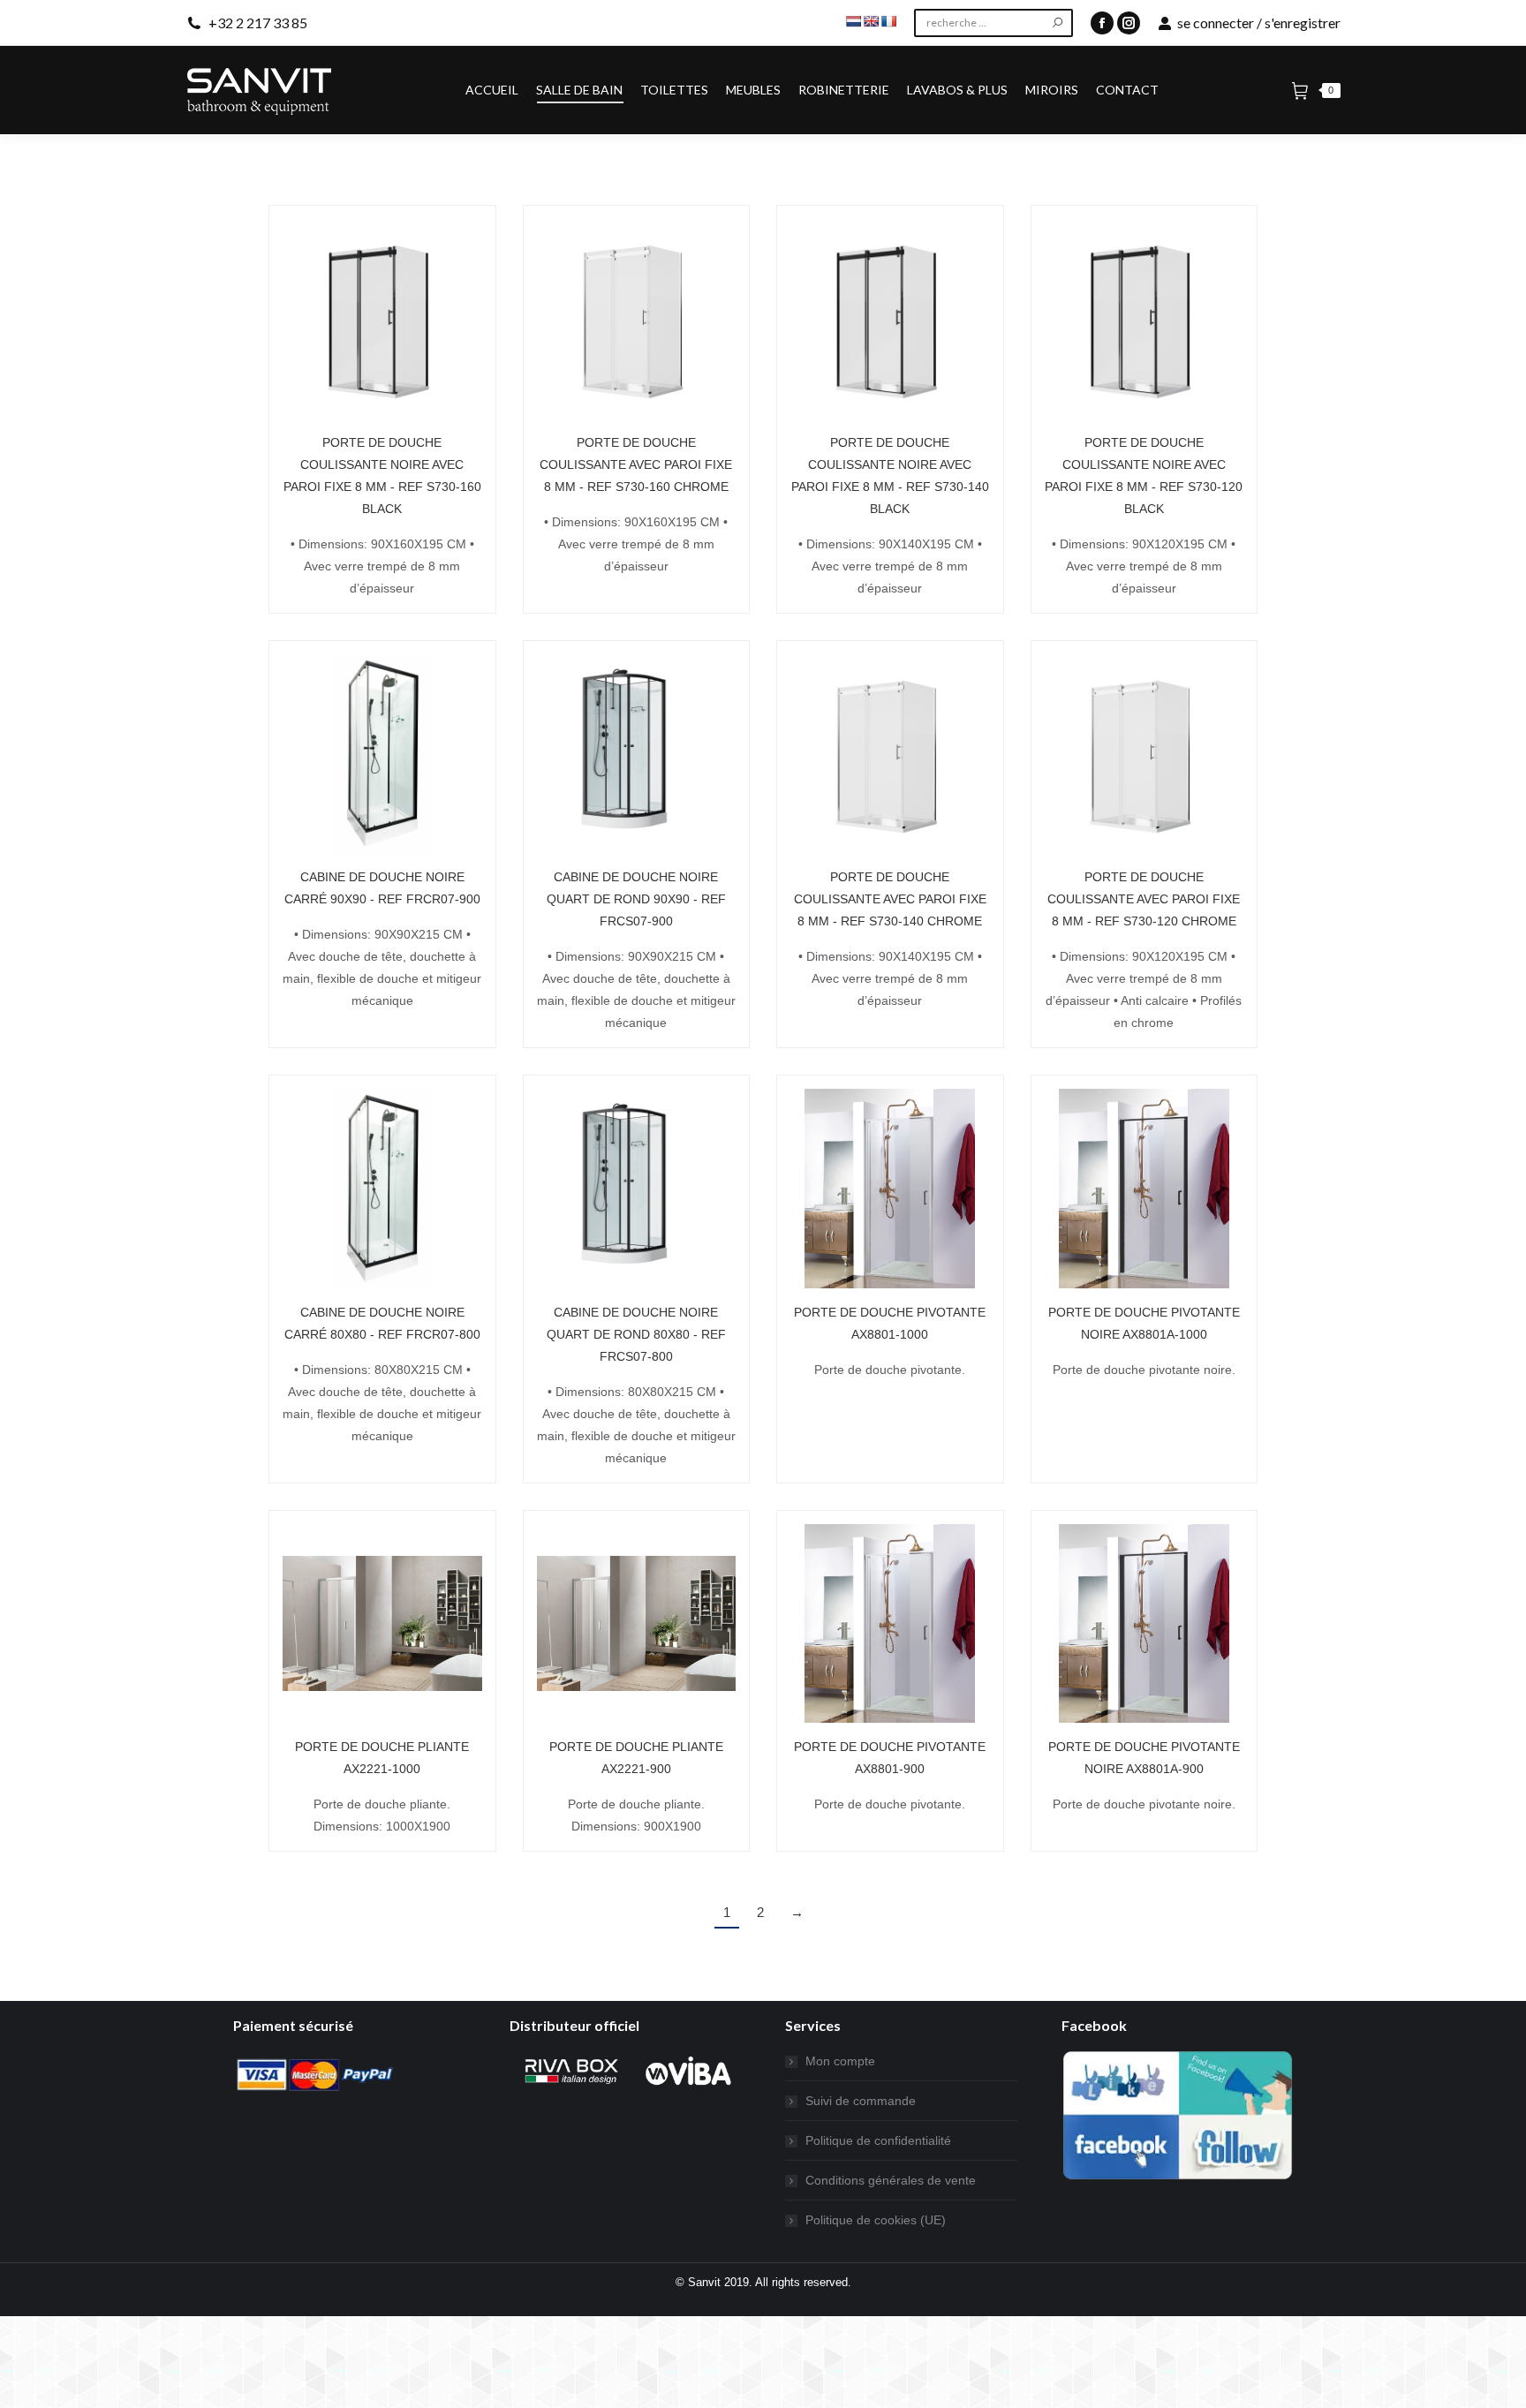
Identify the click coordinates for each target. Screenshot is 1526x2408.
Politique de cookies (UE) (876, 2220)
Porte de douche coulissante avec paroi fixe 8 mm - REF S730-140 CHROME (890, 899)
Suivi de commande (861, 2101)
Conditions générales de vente (891, 2180)
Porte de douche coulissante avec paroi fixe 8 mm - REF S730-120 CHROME (1144, 899)
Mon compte (840, 2061)
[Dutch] (853, 21)
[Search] (1058, 23)
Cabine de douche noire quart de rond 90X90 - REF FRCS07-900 (636, 899)
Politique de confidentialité (878, 2140)
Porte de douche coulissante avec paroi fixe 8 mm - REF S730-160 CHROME (636, 464)
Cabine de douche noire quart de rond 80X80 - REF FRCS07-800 (636, 1334)
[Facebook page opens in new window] (1102, 23)
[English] (871, 21)
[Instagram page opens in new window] (1129, 23)
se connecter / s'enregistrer (1259, 23)
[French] (888, 21)
